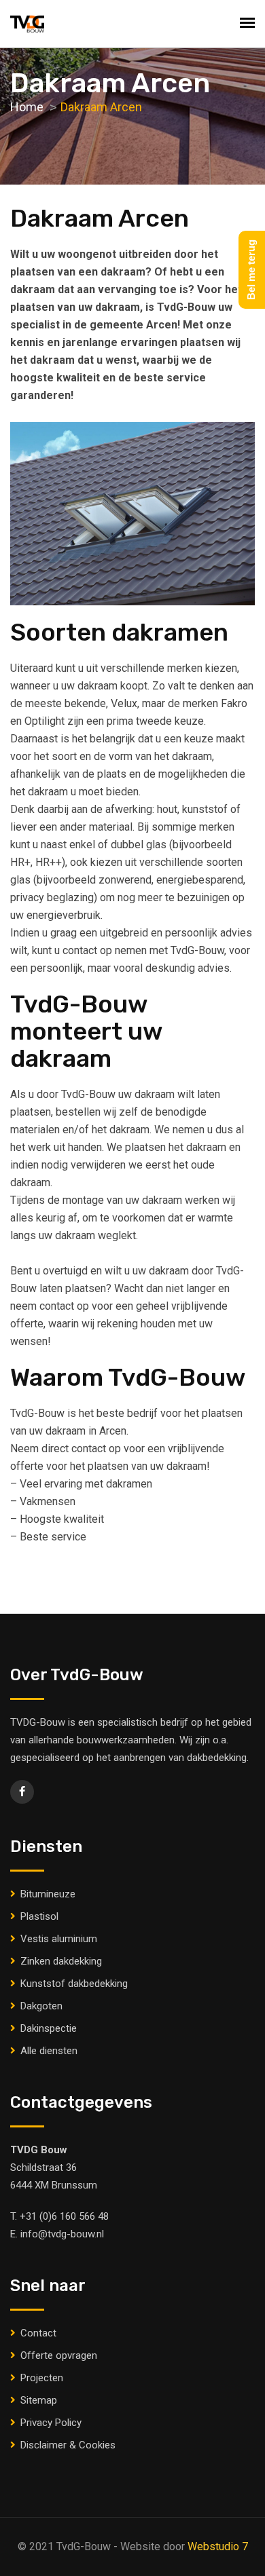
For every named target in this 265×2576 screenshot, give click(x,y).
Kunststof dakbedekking (74, 1984)
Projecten (42, 2378)
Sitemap (39, 2400)
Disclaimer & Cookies (68, 2445)
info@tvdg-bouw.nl (62, 2234)
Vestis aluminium (59, 1939)
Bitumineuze (48, 1894)
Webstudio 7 (218, 2546)
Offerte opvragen (59, 2355)
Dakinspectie (49, 2028)
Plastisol (39, 1916)
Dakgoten (41, 2006)
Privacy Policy (51, 2423)
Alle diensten (49, 2051)
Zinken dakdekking (61, 1961)
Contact (38, 2333)
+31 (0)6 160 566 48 (64, 2216)
